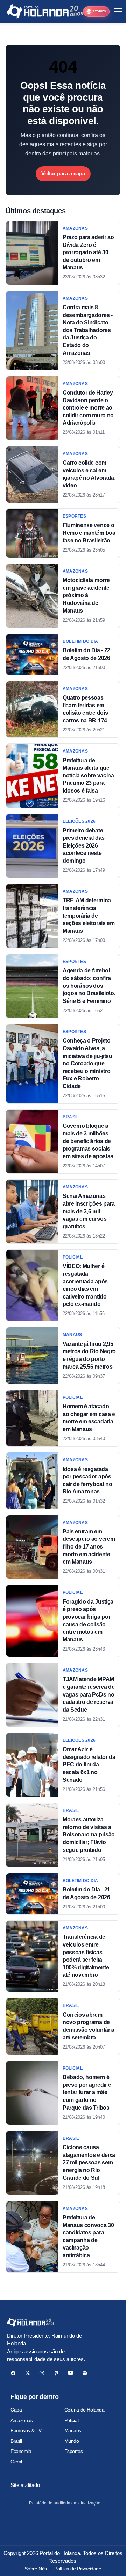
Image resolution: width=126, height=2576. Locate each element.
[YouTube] (71, 2373)
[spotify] (85, 2373)
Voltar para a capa (63, 173)
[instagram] (42, 2373)
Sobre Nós (36, 2569)
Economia (21, 2451)
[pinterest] (56, 2373)
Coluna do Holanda (85, 2410)
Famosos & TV (26, 2430)
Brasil (16, 2441)
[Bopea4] (45, 11)
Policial (72, 2420)
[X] (27, 2373)
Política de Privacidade (78, 2569)
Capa (16, 2410)
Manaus (73, 2430)
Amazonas (22, 2420)
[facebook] (13, 2373)
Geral (16, 2462)
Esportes (74, 2451)
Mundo (72, 2441)
